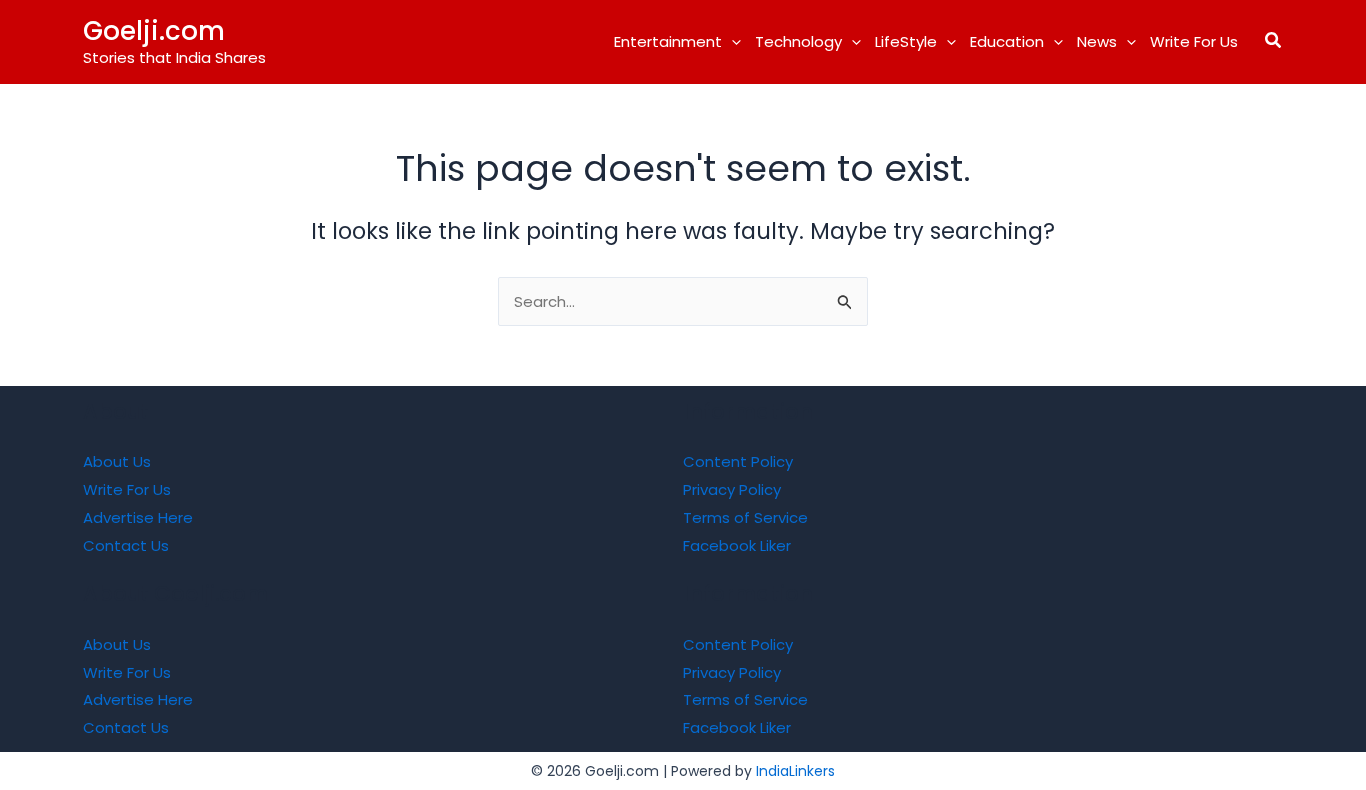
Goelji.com (154, 31)
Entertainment (668, 41)
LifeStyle (906, 41)
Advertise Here (138, 517)
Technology (798, 41)
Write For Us (1194, 41)
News (1097, 41)
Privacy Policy (732, 489)
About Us (117, 461)
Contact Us (126, 545)
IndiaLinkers (795, 771)
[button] (731, 42)
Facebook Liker (737, 545)
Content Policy (738, 461)
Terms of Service (745, 517)
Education (1007, 41)
